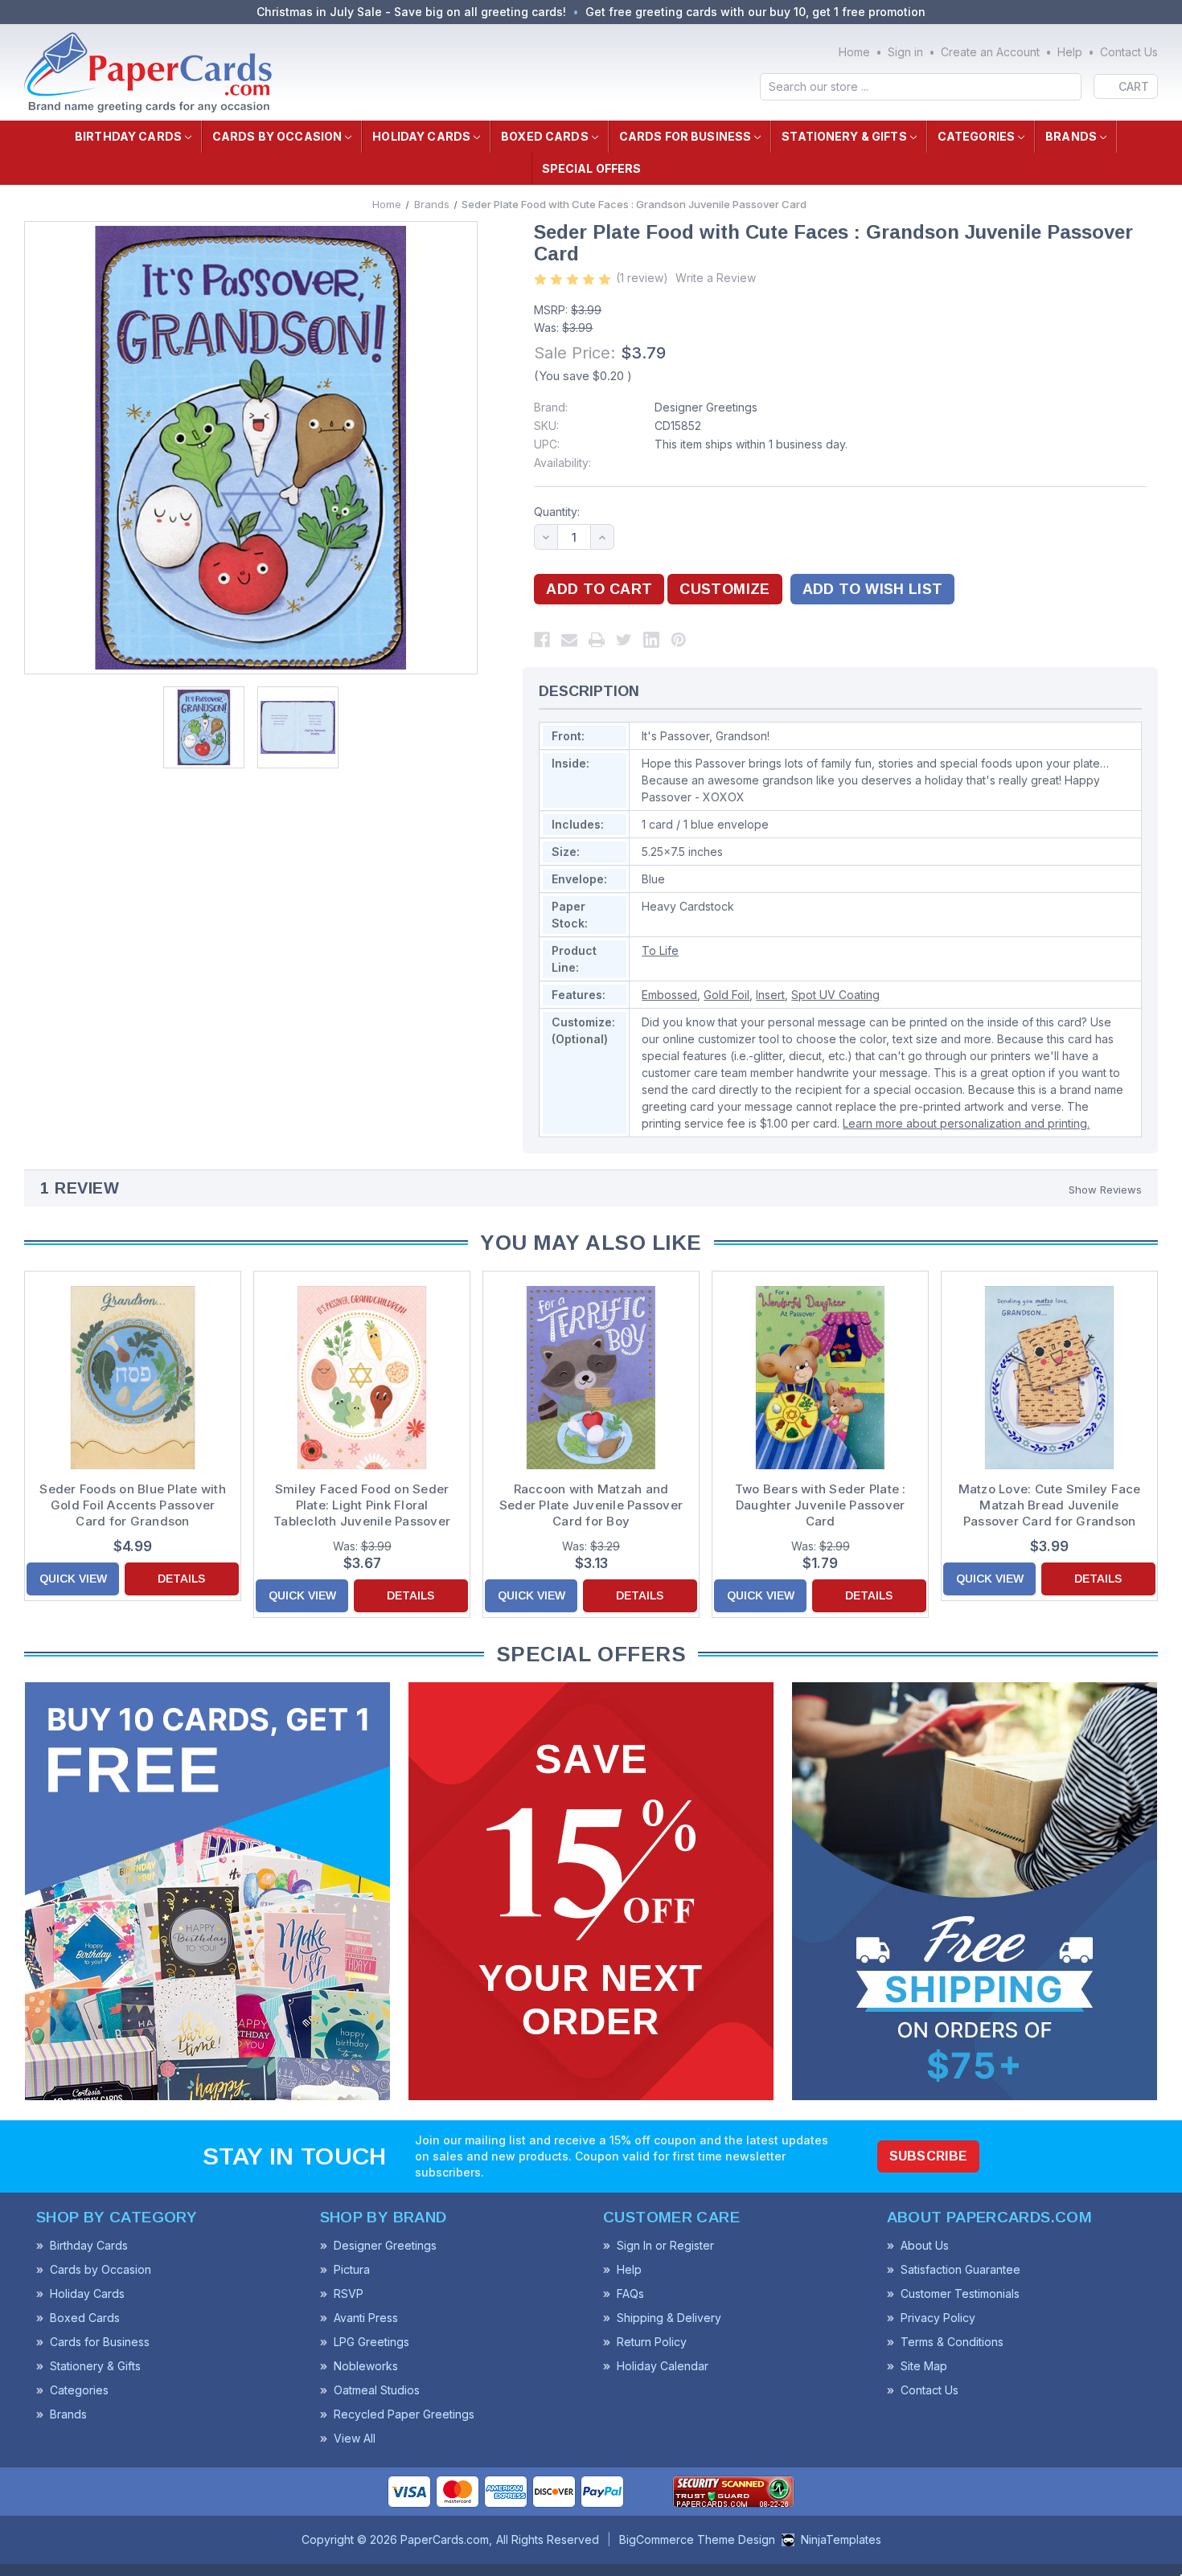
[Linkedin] (651, 640)
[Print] (597, 640)
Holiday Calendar (663, 2366)
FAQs (630, 2293)
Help (1070, 52)
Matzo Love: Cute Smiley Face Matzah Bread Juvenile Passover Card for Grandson (1050, 1505)
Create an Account (990, 52)
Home (854, 52)
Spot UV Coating (835, 995)
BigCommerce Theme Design (697, 2539)
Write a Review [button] (716, 278)
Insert (770, 995)
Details (181, 1579)
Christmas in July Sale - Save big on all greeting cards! (411, 12)
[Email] (569, 640)
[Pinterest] (679, 640)
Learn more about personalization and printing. (966, 1123)
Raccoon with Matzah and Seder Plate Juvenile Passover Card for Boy (591, 1505)
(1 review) (642, 278)
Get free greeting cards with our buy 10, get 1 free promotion (755, 12)
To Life (660, 950)
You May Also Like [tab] (591, 1243)
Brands (1071, 136)
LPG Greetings (371, 2342)
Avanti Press (366, 2318)
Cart (1134, 86)
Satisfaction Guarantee (960, 2269)
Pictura (352, 2269)
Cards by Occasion (277, 136)
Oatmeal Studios (377, 2390)
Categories (976, 136)
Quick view (73, 1579)
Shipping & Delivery (669, 2318)
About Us (925, 2245)
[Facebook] (542, 640)
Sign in (905, 52)
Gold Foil (726, 995)
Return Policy (652, 2342)
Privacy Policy (938, 2318)
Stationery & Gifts (844, 136)
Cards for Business (685, 136)
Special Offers (592, 168)
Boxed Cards (545, 136)
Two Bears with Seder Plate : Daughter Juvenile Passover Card (821, 1505)
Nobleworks (366, 2366)
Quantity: (557, 512)
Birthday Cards (128, 136)
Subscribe (929, 2156)
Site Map (924, 2366)
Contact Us (1129, 52)
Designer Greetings (706, 407)
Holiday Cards (421, 136)
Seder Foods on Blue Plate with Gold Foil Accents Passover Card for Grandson (133, 1505)
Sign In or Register (665, 2245)
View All (355, 2438)
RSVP (349, 2293)
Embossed (669, 995)
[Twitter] (624, 640)
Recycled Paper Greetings (404, 2414)
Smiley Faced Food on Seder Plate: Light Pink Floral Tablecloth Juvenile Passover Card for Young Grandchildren (362, 1505)
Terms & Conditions (952, 2342)
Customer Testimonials (960, 2293)
